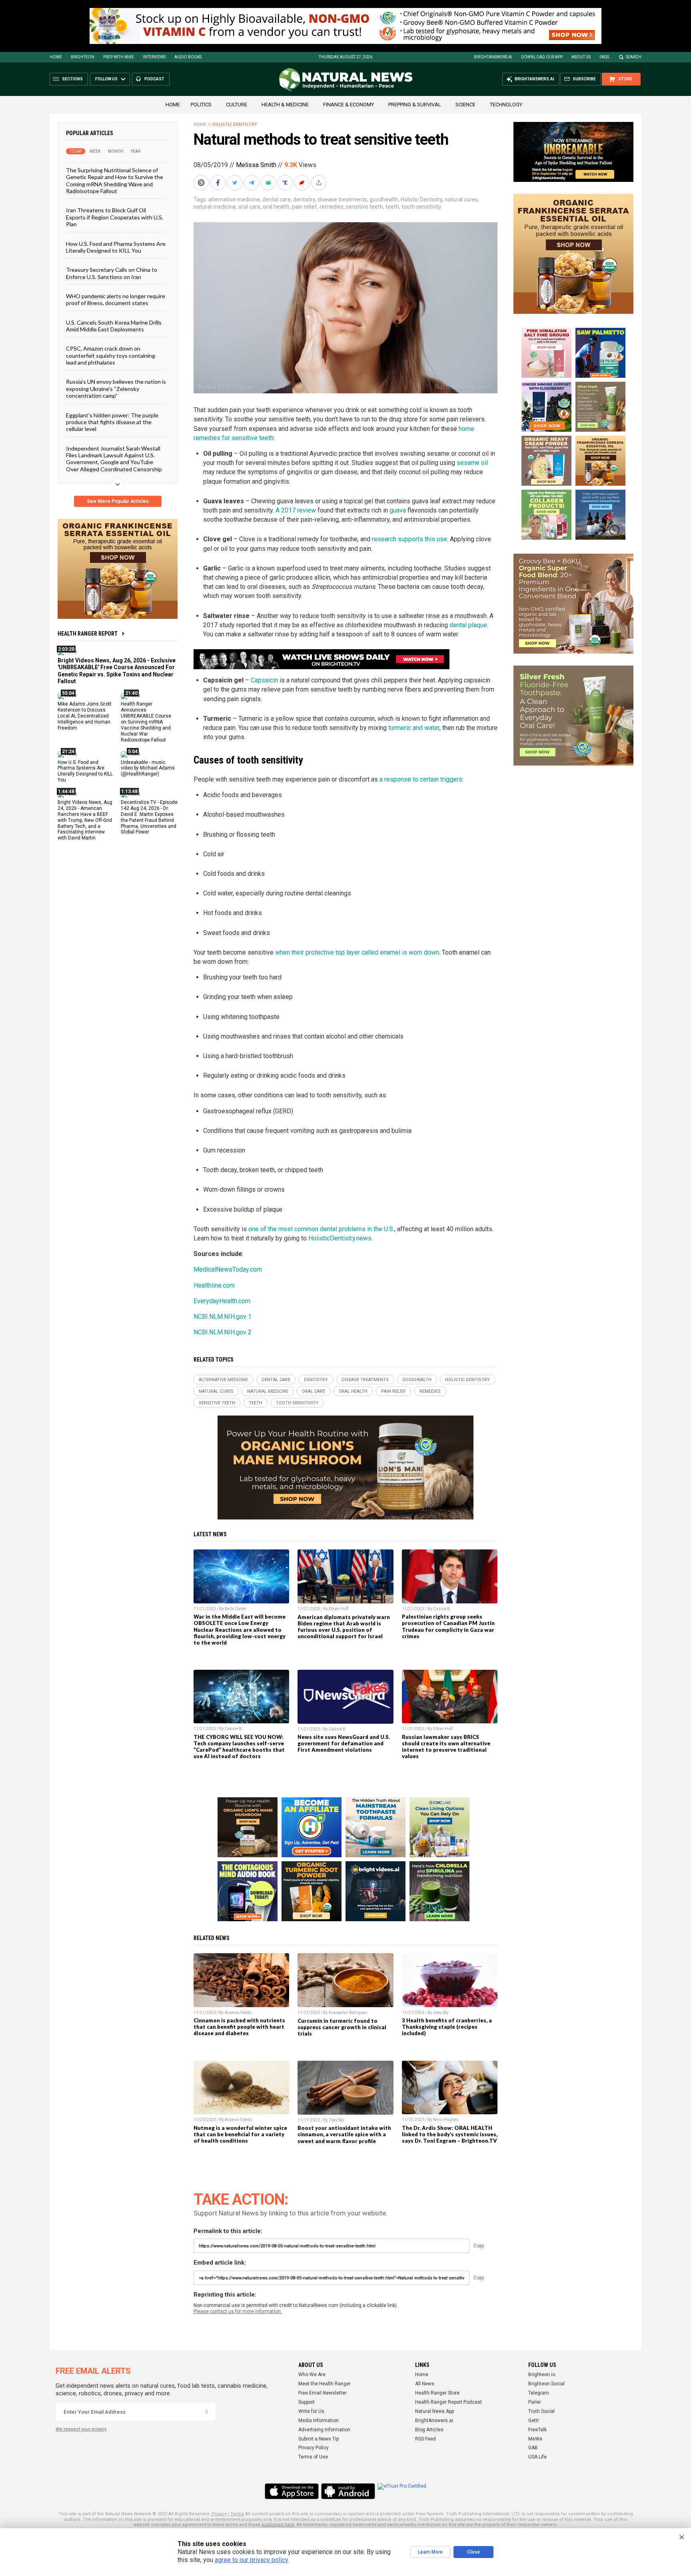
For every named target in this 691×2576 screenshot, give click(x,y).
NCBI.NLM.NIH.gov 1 (223, 1317)
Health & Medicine (285, 105)
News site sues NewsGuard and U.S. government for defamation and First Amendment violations (344, 1743)
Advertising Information (324, 2430)
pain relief (305, 207)
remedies (332, 207)
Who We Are (312, 2375)
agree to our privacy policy (251, 2560)
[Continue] (207, 2412)
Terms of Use (313, 2457)
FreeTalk (537, 2430)
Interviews (154, 57)
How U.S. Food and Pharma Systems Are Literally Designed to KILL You (116, 247)
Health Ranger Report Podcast (448, 2402)
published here (278, 2525)
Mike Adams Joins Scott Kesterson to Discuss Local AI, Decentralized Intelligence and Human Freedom (85, 716)
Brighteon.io (542, 2375)
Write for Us (311, 2411)
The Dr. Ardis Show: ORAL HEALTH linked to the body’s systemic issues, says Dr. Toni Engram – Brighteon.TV (450, 2134)
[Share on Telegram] (252, 183)
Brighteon (83, 57)
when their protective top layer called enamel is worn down (357, 952)
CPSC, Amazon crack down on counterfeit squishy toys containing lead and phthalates (111, 355)
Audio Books (188, 57)
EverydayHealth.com (222, 1301)
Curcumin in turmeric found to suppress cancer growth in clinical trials (342, 2027)
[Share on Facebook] (219, 183)
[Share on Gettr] (303, 183)
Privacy (219, 2514)
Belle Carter (236, 1609)
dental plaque (468, 625)
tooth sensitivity (421, 207)
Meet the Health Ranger (325, 2384)
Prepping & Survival (415, 105)
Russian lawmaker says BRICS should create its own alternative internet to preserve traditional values (446, 1747)
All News (425, 2384)
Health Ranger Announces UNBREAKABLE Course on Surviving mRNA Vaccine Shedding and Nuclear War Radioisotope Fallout (146, 722)
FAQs (604, 57)
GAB (533, 2448)
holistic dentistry (235, 125)
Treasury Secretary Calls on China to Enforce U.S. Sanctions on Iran (112, 273)
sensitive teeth (364, 207)
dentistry (304, 199)
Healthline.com (214, 1285)
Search (634, 57)
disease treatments (342, 199)
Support (307, 2402)
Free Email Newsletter (323, 2393)
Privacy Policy (314, 2448)
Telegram (539, 2393)
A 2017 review (296, 510)
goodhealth (384, 199)
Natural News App (434, 2411)
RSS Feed (425, 2439)
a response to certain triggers (421, 779)
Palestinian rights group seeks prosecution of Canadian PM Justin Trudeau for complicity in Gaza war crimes (448, 1626)
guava (398, 510)
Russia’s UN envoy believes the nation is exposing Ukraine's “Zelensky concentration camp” (116, 389)
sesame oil (472, 463)
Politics (201, 105)
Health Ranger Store (437, 2393)
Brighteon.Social (546, 2384)
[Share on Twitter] (236, 183)
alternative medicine (234, 199)
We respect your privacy (81, 2429)
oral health (276, 207)
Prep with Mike (119, 57)
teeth (392, 207)
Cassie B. (442, 1609)
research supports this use (409, 539)
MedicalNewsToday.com (228, 1269)
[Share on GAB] (269, 183)
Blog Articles (429, 2430)
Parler (535, 2402)
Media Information (319, 2420)
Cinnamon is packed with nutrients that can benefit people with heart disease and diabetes (239, 2027)
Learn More (430, 2552)
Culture (237, 105)
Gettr (534, 2420)
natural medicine (215, 207)
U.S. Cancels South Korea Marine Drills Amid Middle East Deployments (114, 325)
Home (56, 57)
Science (465, 105)
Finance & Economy (348, 105)
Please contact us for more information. (238, 2311)
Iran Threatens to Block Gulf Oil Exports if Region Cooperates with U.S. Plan (115, 217)
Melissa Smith (256, 165)
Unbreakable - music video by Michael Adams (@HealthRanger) (148, 768)
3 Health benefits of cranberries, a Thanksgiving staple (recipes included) (447, 2027)
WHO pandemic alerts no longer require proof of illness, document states (116, 299)
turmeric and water (414, 728)
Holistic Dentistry (421, 199)
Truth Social (541, 2411)
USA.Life (537, 2457)
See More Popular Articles (118, 501)
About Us (581, 57)
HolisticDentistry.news (340, 1238)
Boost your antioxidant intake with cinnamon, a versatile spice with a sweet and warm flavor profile (344, 2134)
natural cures (461, 199)
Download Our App (542, 57)
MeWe (535, 2439)
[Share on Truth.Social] (286, 183)
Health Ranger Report (88, 634)
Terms (237, 2514)
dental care (277, 199)
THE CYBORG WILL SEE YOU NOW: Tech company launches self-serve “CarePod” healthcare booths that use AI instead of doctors (239, 1747)
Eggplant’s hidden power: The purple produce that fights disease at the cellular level (112, 422)
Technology (506, 105)
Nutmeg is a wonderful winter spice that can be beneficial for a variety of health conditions (240, 2134)
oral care (249, 207)
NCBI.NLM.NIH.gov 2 (223, 1332)
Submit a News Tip (319, 2439)
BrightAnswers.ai (493, 57)
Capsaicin (264, 680)
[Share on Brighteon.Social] (202, 183)
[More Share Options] (320, 183)
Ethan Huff (339, 1609)
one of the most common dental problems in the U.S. (321, 1229)
